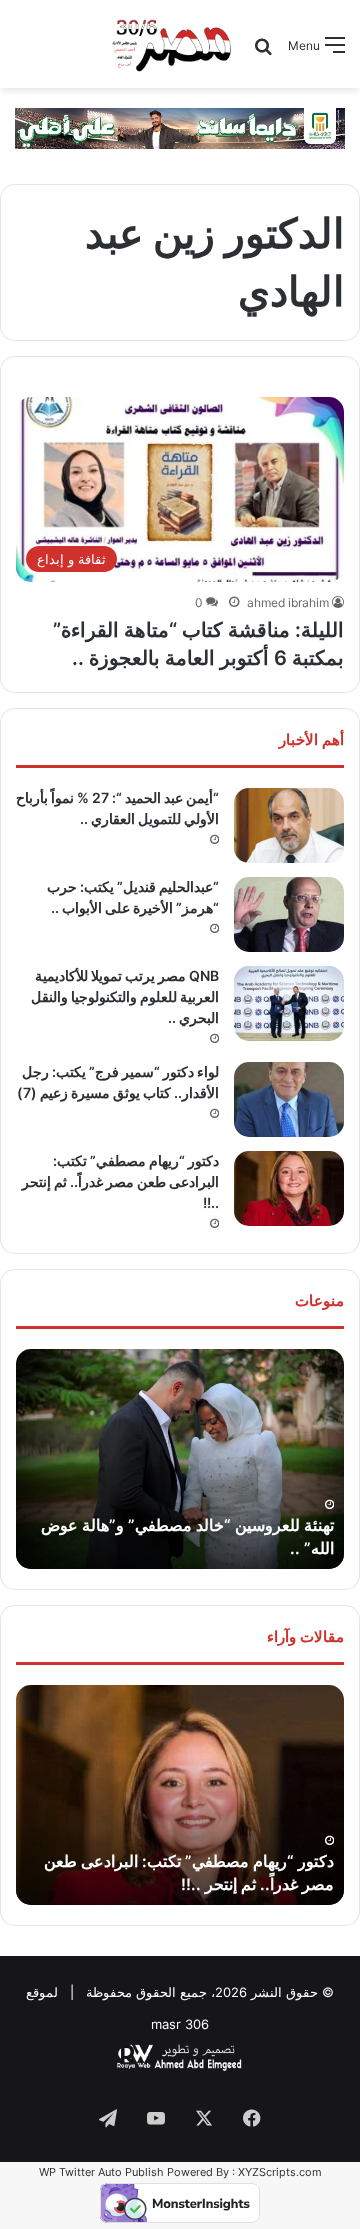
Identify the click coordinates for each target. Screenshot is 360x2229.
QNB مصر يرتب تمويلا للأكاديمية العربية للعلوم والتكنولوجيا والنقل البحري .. (125, 996)
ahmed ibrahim (288, 602)
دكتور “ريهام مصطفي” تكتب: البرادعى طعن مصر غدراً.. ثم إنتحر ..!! (120, 1181)
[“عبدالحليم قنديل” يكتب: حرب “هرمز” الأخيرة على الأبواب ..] (289, 914)
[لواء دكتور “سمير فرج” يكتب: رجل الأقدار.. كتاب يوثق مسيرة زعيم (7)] (289, 1099)
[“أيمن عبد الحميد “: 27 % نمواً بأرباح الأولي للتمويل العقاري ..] (289, 825)
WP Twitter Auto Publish (101, 2172)
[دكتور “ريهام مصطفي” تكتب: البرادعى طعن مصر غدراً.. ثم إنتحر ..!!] (289, 1188)
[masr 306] (173, 44)
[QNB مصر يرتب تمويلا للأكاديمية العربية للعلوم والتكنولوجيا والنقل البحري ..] (289, 1003)
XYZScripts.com (280, 2172)
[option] (180, 1459)
